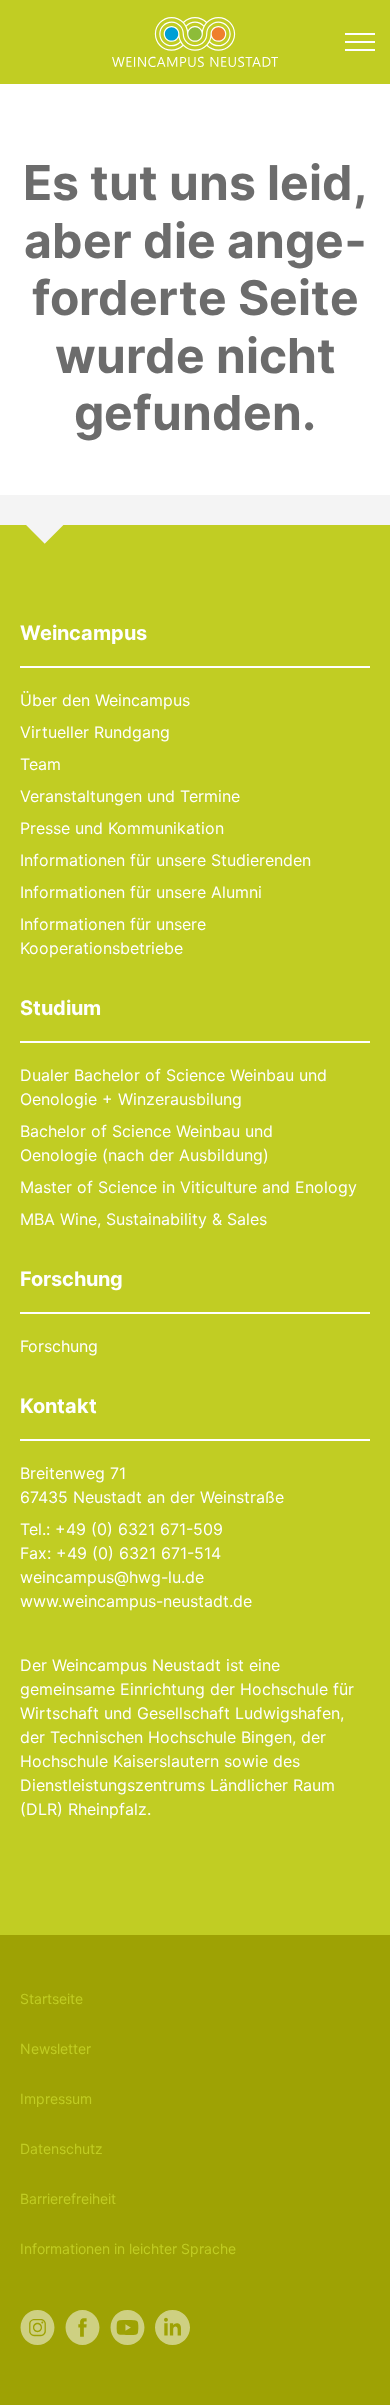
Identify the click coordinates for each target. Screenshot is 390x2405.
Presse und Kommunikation (122, 828)
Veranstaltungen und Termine (130, 796)
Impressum (56, 2098)
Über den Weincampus (105, 700)
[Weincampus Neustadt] (195, 40)
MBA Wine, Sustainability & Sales (143, 1219)
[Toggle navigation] (360, 42)
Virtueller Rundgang (95, 732)
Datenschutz (61, 2148)
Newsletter (55, 2048)
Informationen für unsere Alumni (141, 892)
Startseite (51, 1998)
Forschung (59, 1346)
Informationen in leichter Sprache (128, 2248)
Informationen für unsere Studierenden (165, 860)
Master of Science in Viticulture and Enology (188, 1187)
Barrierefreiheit (68, 2198)
